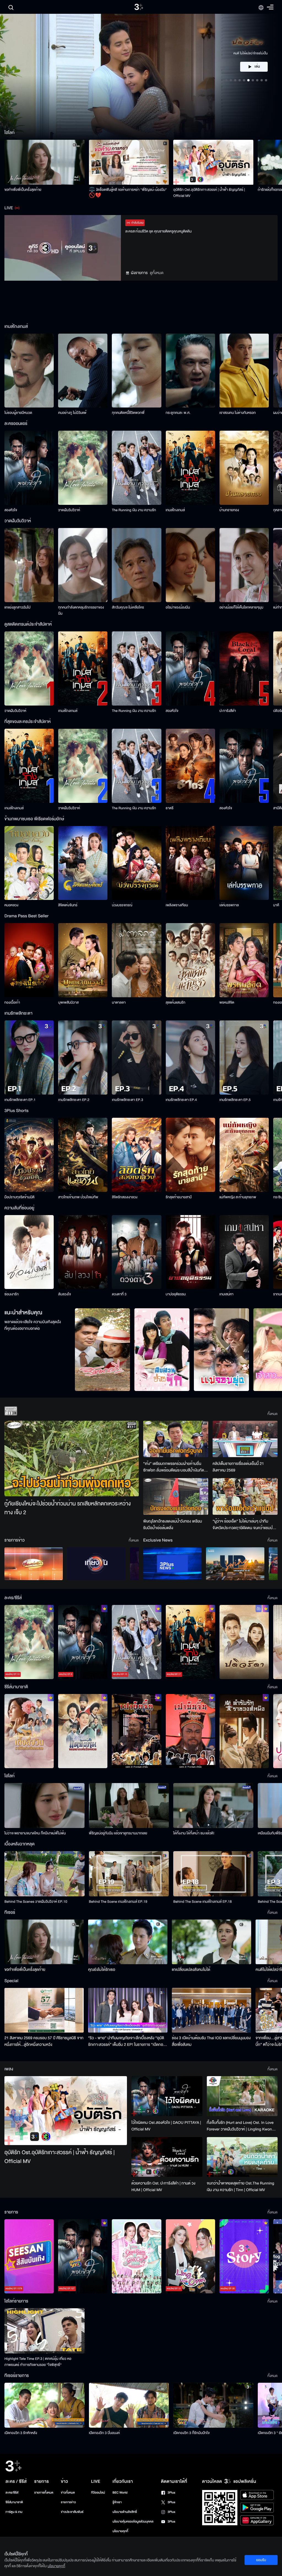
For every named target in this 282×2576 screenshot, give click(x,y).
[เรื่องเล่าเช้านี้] (34, 1564)
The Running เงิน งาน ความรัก (134, 510)
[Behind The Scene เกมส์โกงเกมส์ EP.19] (129, 1874)
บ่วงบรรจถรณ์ (122, 905)
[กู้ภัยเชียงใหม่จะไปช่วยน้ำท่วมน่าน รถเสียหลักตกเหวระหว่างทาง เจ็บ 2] (72, 1459)
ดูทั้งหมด (157, 273)
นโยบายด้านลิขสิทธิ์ (125, 2512)
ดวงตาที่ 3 (119, 1294)
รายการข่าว (68, 2502)
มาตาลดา (119, 1002)
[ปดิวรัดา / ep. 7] (244, 1642)
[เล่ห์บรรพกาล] (244, 863)
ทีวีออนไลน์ (98, 2493)
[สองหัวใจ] (29, 468)
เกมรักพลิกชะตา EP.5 (235, 1100)
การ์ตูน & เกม (14, 2512)
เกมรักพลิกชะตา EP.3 (127, 1100)
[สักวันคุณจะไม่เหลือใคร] (136, 565)
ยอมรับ (261, 2560)
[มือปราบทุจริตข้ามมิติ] (29, 1155)
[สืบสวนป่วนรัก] (162, 1350)
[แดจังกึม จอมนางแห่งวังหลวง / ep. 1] (83, 1731)
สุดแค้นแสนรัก (176, 1002)
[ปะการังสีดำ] (244, 668)
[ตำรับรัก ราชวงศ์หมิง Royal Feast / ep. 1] (244, 1731)
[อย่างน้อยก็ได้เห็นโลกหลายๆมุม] (244, 565)
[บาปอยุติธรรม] (190, 1252)
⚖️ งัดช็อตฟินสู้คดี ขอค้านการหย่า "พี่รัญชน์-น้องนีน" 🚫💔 (128, 193)
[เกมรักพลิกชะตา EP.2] (83, 1058)
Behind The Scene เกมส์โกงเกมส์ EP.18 (202, 1902)
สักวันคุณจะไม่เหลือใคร (128, 607)
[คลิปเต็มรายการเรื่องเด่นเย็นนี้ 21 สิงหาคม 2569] (245, 1439)
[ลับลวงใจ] (83, 1252)
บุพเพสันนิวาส (68, 1002)
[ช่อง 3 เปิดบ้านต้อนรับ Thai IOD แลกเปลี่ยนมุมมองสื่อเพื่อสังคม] (211, 2010)
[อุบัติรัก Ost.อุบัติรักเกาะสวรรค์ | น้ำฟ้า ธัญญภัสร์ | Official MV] (213, 162)
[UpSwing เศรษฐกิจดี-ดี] (235, 1564)
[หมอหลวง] (29, 863)
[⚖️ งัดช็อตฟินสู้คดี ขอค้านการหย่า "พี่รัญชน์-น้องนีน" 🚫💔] (129, 162)
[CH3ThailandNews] (172, 1564)
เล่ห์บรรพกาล (229, 905)
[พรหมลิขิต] (244, 960)
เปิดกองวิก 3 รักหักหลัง (21, 2433)
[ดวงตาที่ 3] (136, 1252)
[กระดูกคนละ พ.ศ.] (190, 371)
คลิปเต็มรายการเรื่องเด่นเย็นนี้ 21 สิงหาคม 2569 (238, 1467)
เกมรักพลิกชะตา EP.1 (20, 1100)
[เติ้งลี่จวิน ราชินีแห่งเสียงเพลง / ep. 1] (29, 1731)
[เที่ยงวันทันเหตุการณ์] (96, 1564)
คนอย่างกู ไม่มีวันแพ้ (72, 413)
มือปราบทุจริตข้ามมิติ (19, 1197)
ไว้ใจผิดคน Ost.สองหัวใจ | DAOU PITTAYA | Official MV (166, 2126)
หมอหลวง (11, 905)
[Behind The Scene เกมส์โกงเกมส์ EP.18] (213, 1874)
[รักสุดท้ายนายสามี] (190, 1155)
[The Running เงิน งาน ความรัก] (136, 468)
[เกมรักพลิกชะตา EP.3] (136, 1058)
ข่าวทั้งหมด (68, 2493)
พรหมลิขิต (227, 1002)
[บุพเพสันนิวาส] (83, 960)
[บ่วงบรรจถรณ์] (136, 863)
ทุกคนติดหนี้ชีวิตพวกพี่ (128, 413)
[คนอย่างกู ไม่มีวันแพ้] (83, 371)
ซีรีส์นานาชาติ (14, 2502)
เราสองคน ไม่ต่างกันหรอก (238, 413)
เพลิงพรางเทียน (177, 905)
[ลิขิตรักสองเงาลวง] (136, 1155)
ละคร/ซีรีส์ (12, 2493)
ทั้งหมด (272, 1414)
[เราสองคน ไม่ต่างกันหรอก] (244, 371)
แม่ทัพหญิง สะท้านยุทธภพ (238, 1197)
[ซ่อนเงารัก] (29, 1252)
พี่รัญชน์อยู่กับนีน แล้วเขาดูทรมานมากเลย (118, 1833)
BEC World (120, 2493)
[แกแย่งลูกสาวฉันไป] (29, 565)
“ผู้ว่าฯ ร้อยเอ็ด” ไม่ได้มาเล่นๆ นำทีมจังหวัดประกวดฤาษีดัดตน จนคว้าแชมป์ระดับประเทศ (243, 1525)
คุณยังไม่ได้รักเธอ (102, 1970)
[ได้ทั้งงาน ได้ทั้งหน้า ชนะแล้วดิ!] (213, 1806)
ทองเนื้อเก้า (12, 1002)
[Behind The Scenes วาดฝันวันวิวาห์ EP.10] (44, 1874)
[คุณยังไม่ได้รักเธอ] (128, 1942)
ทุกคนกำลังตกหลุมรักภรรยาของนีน (81, 610)
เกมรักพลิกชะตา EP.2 (74, 1100)
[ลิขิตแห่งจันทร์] (83, 863)
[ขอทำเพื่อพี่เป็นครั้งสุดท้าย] (44, 162)
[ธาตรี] (190, 766)
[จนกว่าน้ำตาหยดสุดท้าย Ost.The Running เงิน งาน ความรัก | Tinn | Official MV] (242, 2157)
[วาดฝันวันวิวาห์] (83, 468)
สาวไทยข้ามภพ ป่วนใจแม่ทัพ (78, 1197)
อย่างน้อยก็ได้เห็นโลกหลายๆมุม (241, 607)
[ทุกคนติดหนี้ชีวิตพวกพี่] (136, 371)
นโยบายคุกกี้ (120, 2531)
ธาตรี (170, 808)
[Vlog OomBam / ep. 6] (136, 2256)
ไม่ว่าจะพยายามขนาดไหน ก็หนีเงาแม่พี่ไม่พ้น (35, 1833)
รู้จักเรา (117, 2502)
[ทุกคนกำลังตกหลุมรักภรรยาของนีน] (83, 565)
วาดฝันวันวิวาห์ (69, 510)
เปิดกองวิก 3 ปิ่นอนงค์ (105, 2433)
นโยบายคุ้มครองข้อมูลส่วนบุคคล (133, 2522)
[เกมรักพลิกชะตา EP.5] (244, 1058)
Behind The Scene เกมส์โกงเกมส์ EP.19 (118, 1902)
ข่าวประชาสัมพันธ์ (72, 2512)
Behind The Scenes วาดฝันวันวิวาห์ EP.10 (36, 1902)
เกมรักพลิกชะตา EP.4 (181, 1100)
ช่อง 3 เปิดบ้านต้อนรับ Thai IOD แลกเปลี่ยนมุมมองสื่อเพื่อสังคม (211, 2041)
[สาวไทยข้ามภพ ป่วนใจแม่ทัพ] (83, 1155)
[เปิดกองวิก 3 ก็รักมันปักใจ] (213, 2405)
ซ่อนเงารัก (12, 1294)
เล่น (257, 67)
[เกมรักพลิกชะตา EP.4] (190, 1058)
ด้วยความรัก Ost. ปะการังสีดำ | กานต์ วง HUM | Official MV (163, 2187)
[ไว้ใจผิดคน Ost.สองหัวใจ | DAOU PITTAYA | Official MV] (167, 2096)
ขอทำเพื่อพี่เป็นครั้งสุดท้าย (23, 190)
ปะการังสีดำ (228, 711)
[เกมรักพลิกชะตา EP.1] (29, 1058)
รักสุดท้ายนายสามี (179, 1197)
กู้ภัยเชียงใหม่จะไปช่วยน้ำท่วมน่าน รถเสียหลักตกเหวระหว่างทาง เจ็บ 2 (68, 1508)
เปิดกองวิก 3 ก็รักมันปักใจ (191, 2433)
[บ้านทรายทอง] (244, 468)
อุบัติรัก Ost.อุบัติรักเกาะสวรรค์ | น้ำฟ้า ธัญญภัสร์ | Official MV (209, 193)
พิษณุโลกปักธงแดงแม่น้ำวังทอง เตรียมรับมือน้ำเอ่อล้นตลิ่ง (173, 1525)
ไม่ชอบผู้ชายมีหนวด (18, 413)
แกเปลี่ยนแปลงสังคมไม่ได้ (191, 1970)
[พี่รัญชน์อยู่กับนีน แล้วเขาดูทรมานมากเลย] (129, 1806)
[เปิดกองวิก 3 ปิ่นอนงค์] (129, 2405)
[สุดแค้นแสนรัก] (190, 960)
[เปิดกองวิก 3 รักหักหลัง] (44, 2405)
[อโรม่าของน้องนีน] (190, 565)
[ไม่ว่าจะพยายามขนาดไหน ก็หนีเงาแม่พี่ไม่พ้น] (44, 1806)
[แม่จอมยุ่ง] (221, 1350)
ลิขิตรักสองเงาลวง (125, 1197)
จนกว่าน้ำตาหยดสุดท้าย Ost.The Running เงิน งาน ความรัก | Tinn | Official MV (241, 2187)
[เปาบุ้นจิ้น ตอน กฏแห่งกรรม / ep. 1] (190, 1731)
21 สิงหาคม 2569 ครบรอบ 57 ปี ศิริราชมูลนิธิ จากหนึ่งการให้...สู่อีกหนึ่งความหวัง (44, 2041)
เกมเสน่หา (227, 1294)
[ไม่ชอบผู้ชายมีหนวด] (29, 371)
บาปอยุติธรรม (176, 1294)
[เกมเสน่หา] (244, 1252)
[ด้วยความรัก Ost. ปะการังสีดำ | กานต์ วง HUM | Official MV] (167, 2157)
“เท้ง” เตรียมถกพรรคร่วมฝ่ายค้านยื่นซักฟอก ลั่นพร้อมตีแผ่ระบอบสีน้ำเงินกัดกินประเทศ (174, 1467)
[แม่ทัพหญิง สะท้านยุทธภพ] (244, 1155)
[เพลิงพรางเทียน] (190, 863)
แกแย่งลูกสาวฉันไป (17, 607)
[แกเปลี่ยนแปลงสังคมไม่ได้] (211, 1942)
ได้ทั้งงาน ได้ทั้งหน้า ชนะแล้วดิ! (194, 1833)
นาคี (276, 905)
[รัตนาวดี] (102, 1350)
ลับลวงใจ (64, 1294)
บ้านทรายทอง (229, 510)
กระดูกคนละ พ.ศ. (178, 413)
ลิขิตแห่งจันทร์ (68, 905)
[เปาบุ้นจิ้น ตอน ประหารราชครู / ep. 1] (136, 1731)
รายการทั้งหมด (44, 2493)
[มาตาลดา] (136, 960)
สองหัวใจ (11, 510)
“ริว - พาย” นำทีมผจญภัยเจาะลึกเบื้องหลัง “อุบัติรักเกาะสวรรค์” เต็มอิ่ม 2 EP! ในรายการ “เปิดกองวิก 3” (127, 2041)
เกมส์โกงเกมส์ (175, 510)
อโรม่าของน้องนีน (178, 607)
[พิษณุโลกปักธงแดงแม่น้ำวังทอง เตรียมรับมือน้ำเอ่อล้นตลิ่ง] (176, 1496)
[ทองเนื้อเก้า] (29, 960)
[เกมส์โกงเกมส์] (190, 468)
